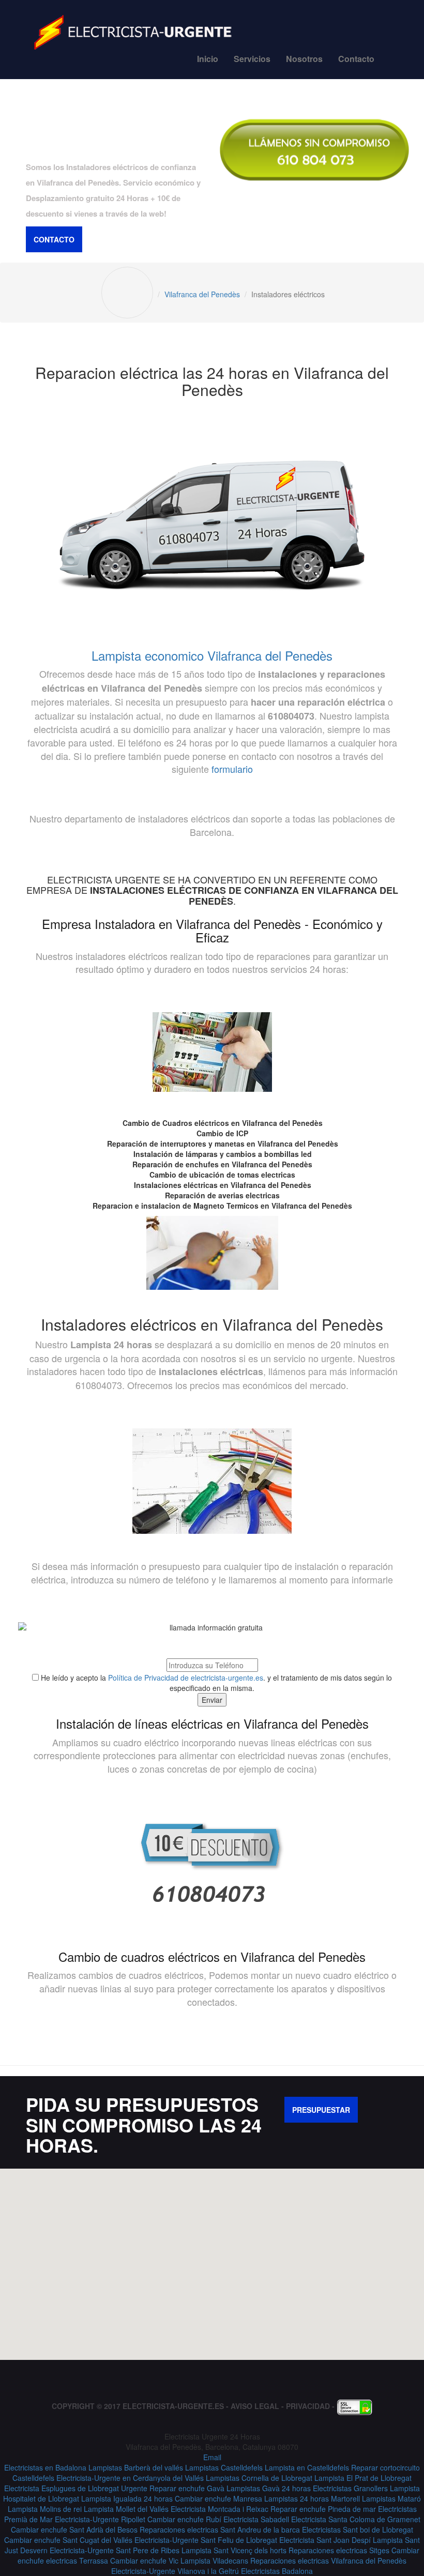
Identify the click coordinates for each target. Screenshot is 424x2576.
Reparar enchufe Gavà (187, 2488)
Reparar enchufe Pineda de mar (323, 2509)
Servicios (252, 59)
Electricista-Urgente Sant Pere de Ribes (115, 2550)
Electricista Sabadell (256, 2519)
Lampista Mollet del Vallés (126, 2509)
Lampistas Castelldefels (224, 2467)
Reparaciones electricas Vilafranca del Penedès (328, 2560)
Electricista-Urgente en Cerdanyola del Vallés (130, 2478)
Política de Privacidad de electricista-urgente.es (186, 1678)
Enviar (212, 1700)
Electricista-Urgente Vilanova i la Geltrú (175, 2571)
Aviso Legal (255, 2406)
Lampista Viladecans (214, 2560)
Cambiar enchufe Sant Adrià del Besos (74, 2529)
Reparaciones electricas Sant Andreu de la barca (220, 2529)
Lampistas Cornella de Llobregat (259, 2478)
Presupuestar (321, 2110)
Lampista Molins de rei (45, 2509)
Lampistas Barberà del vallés (136, 2467)
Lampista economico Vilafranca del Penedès (212, 655)
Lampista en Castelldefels (307, 2467)
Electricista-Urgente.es (173, 2406)
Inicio (208, 59)
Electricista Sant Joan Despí (325, 2540)
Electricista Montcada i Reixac (219, 2509)
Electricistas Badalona (277, 2571)
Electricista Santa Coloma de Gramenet (356, 2519)
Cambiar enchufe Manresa (218, 2498)
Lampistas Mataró (391, 2498)
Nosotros (304, 59)
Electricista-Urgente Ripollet (100, 2519)
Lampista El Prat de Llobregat (363, 2478)
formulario (232, 769)
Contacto (356, 59)
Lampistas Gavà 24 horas (269, 2488)
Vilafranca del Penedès (202, 294)
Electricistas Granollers (350, 2488)
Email (212, 2457)
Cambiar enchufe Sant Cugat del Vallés (68, 2540)
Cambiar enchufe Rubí (184, 2519)
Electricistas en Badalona (45, 2467)
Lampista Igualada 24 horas (127, 2498)
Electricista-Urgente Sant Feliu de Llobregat (206, 2540)
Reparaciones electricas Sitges (339, 2550)
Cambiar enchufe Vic (144, 2560)
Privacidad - (311, 2406)
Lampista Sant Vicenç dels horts (234, 2550)
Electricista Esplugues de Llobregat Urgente (76, 2488)
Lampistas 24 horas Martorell (312, 2498)
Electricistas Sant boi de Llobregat (358, 2529)
